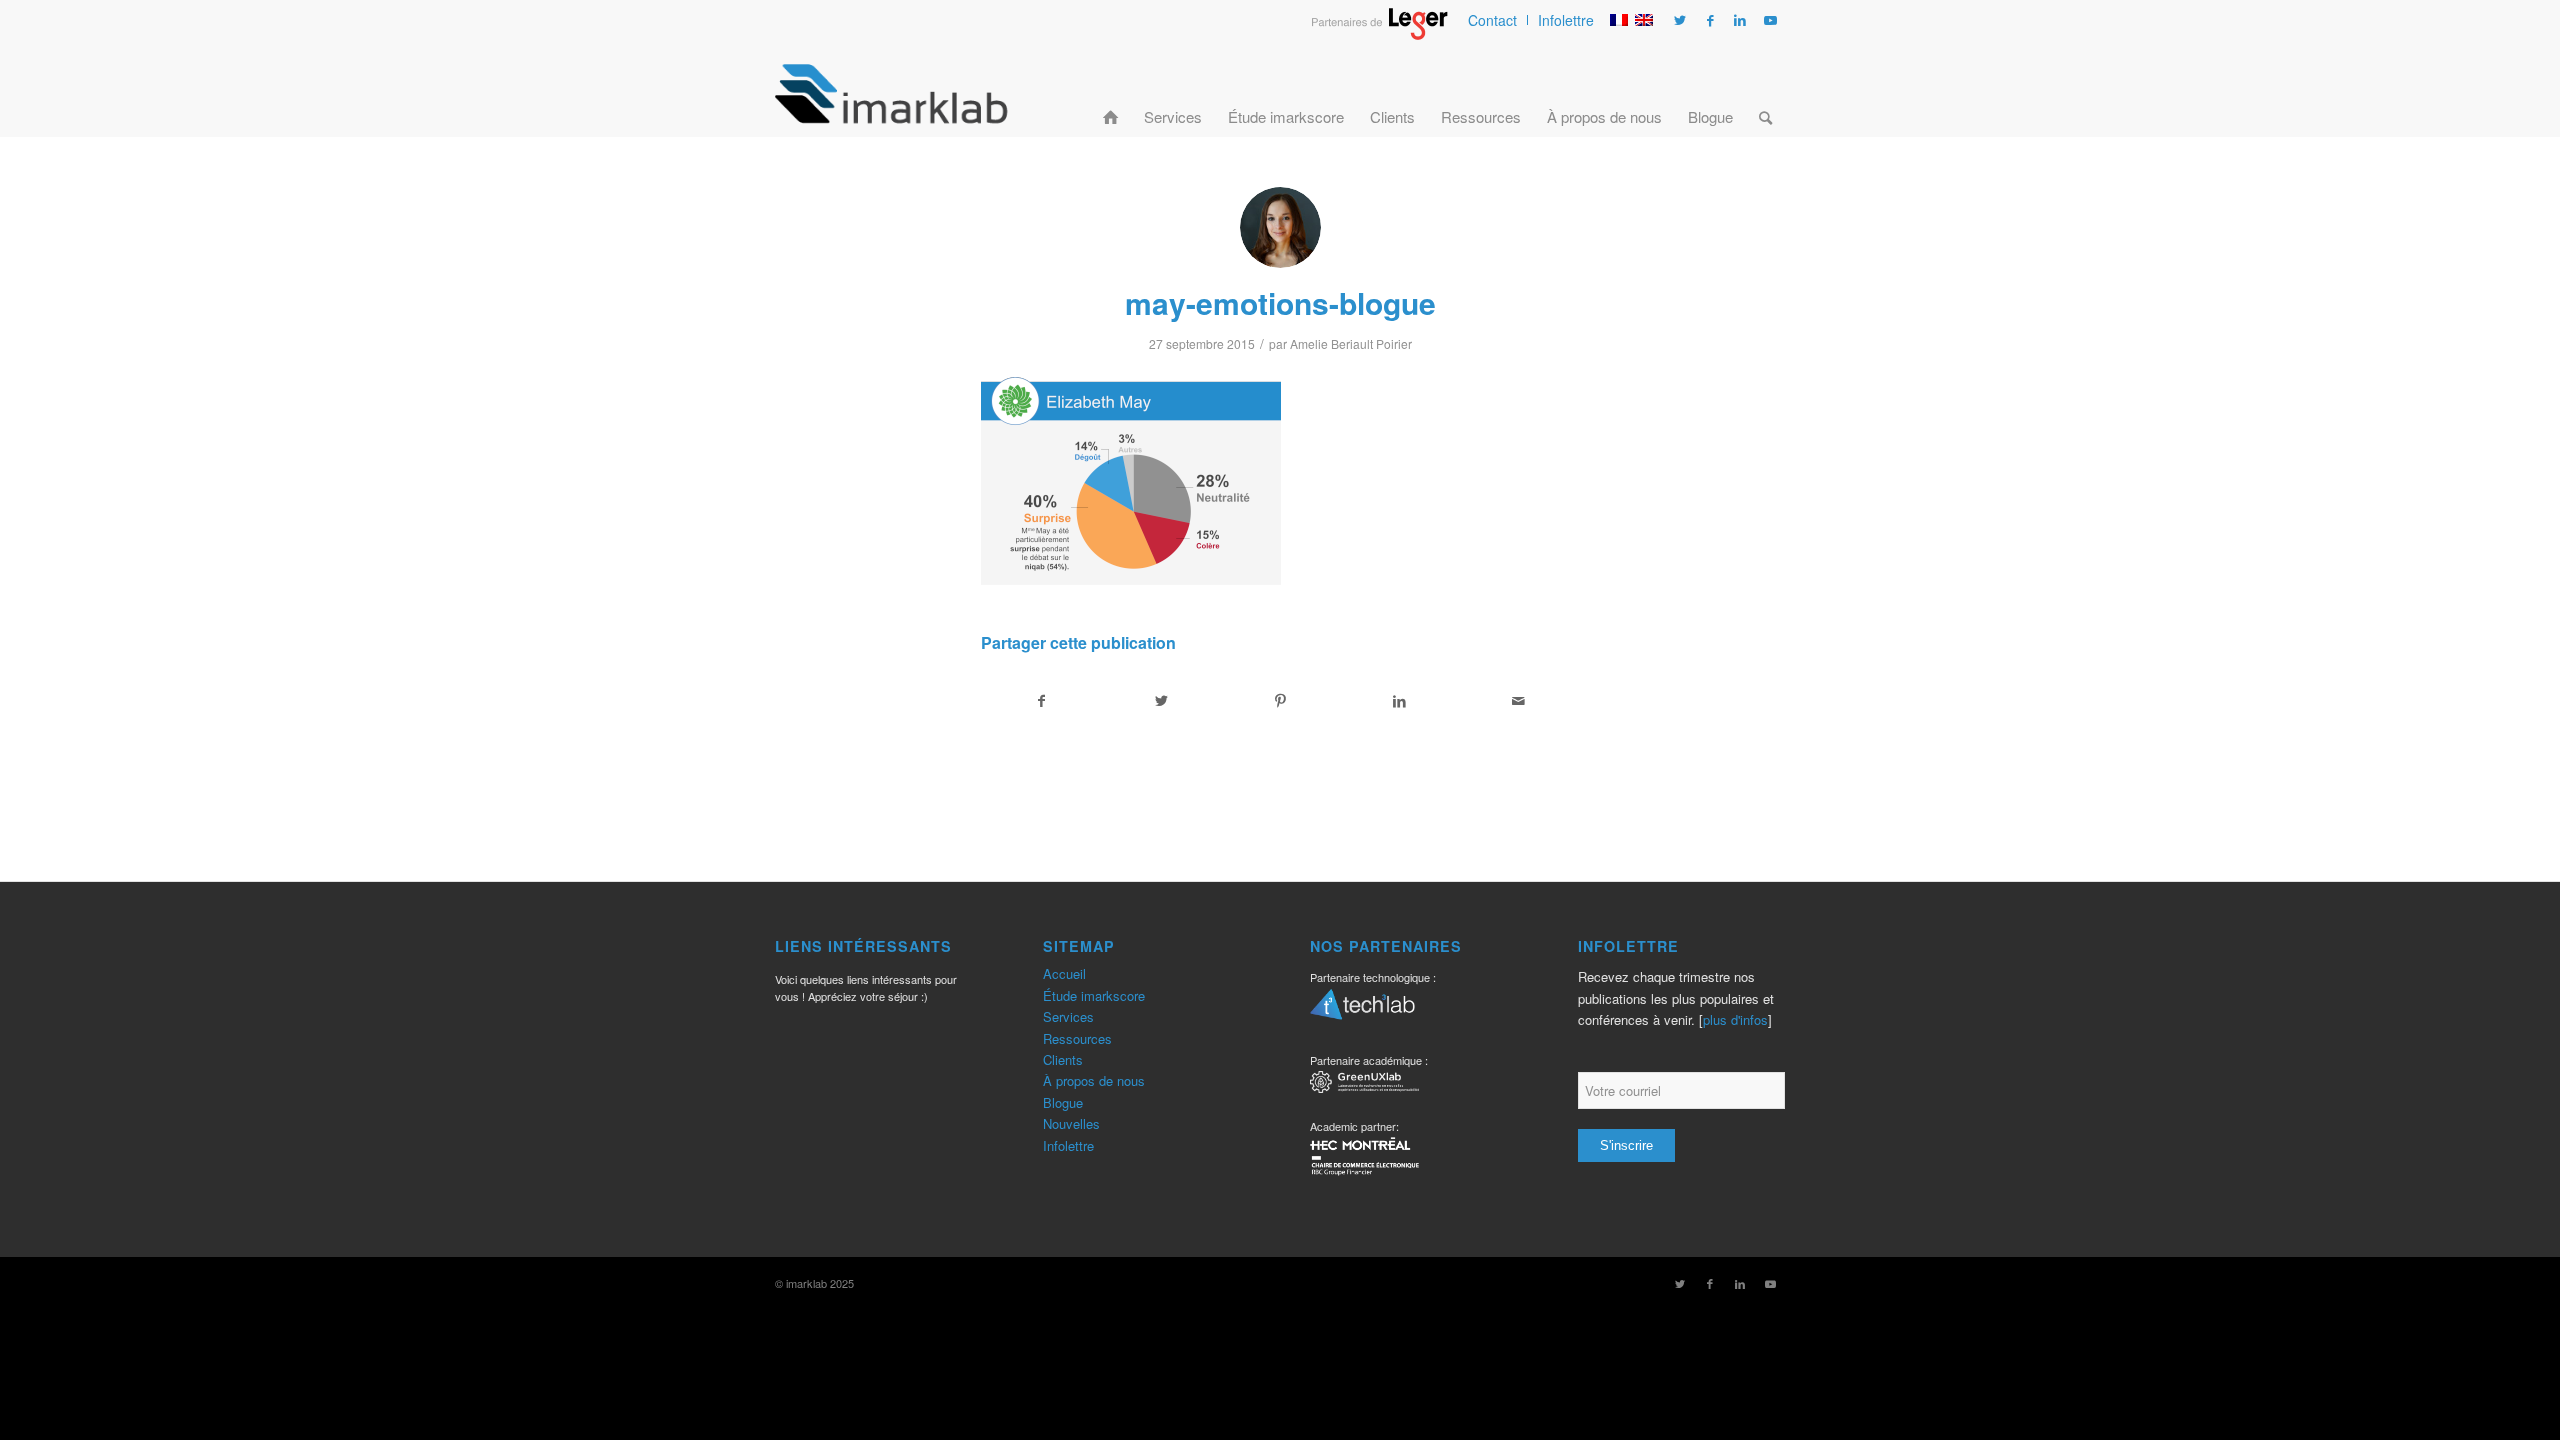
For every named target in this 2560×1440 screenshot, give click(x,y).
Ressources (1077, 1038)
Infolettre (1566, 20)
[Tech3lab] (1362, 1011)
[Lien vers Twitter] (1680, 20)
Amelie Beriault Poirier (1351, 343)
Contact (1492, 20)
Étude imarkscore (1094, 995)
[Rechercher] (1765, 93)
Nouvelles (1071, 1123)
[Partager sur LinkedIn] (1400, 701)
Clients (1063, 1059)
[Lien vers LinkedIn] (1740, 20)
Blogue (1063, 1102)
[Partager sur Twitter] (1161, 701)
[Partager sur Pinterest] (1280, 701)
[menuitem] (1493, 20)
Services (1068, 1016)
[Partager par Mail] (1519, 701)
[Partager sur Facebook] (1041, 701)
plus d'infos (1735, 1019)
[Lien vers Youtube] (1770, 20)
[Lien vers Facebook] (1710, 20)
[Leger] (1379, 34)
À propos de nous (1094, 1080)
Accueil (1064, 973)
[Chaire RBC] (1364, 1084)
